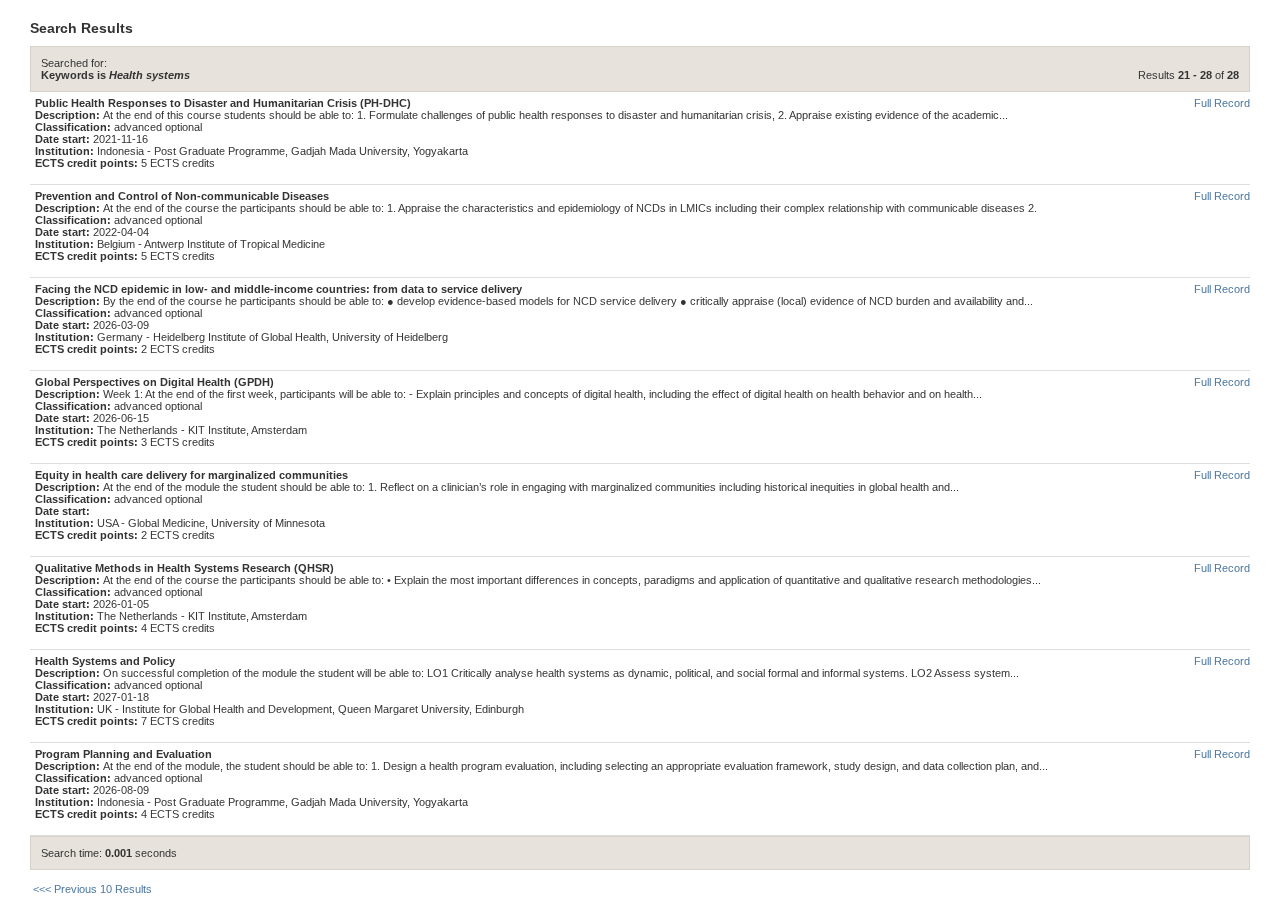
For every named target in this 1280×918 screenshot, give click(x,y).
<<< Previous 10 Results (92, 889)
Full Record (1222, 103)
